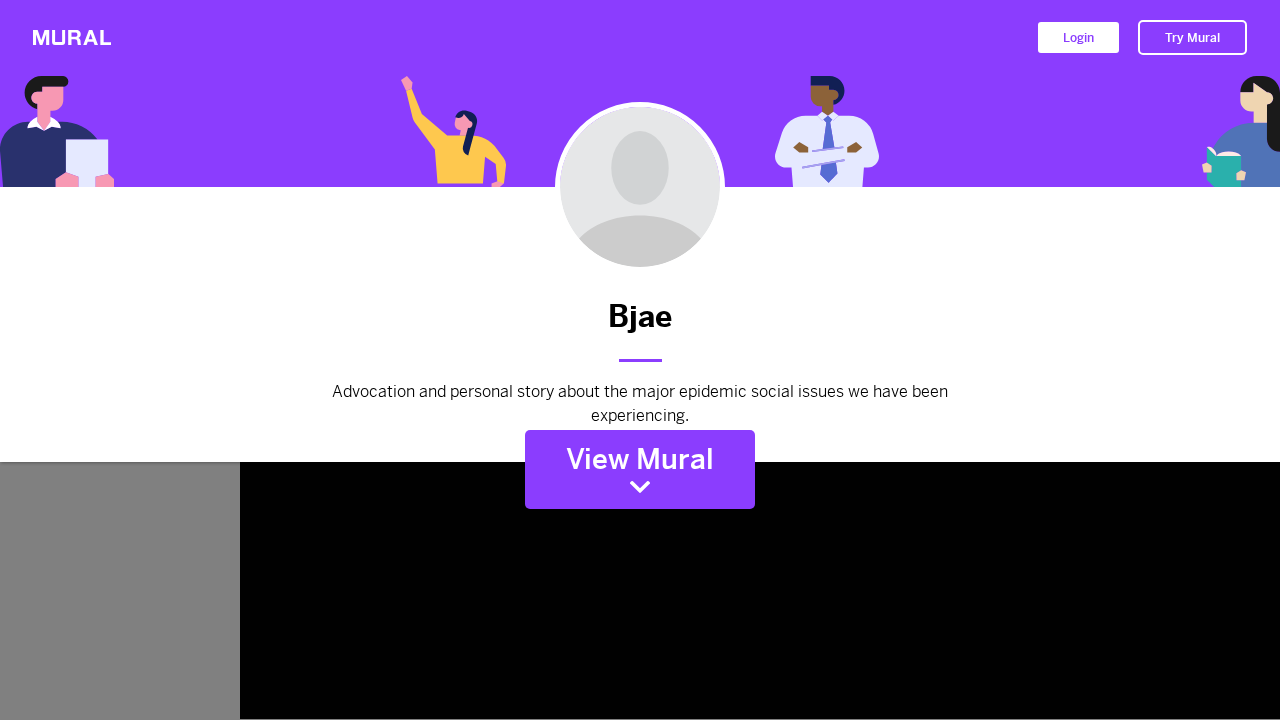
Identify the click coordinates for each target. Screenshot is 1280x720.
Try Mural (1192, 38)
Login (1078, 38)
